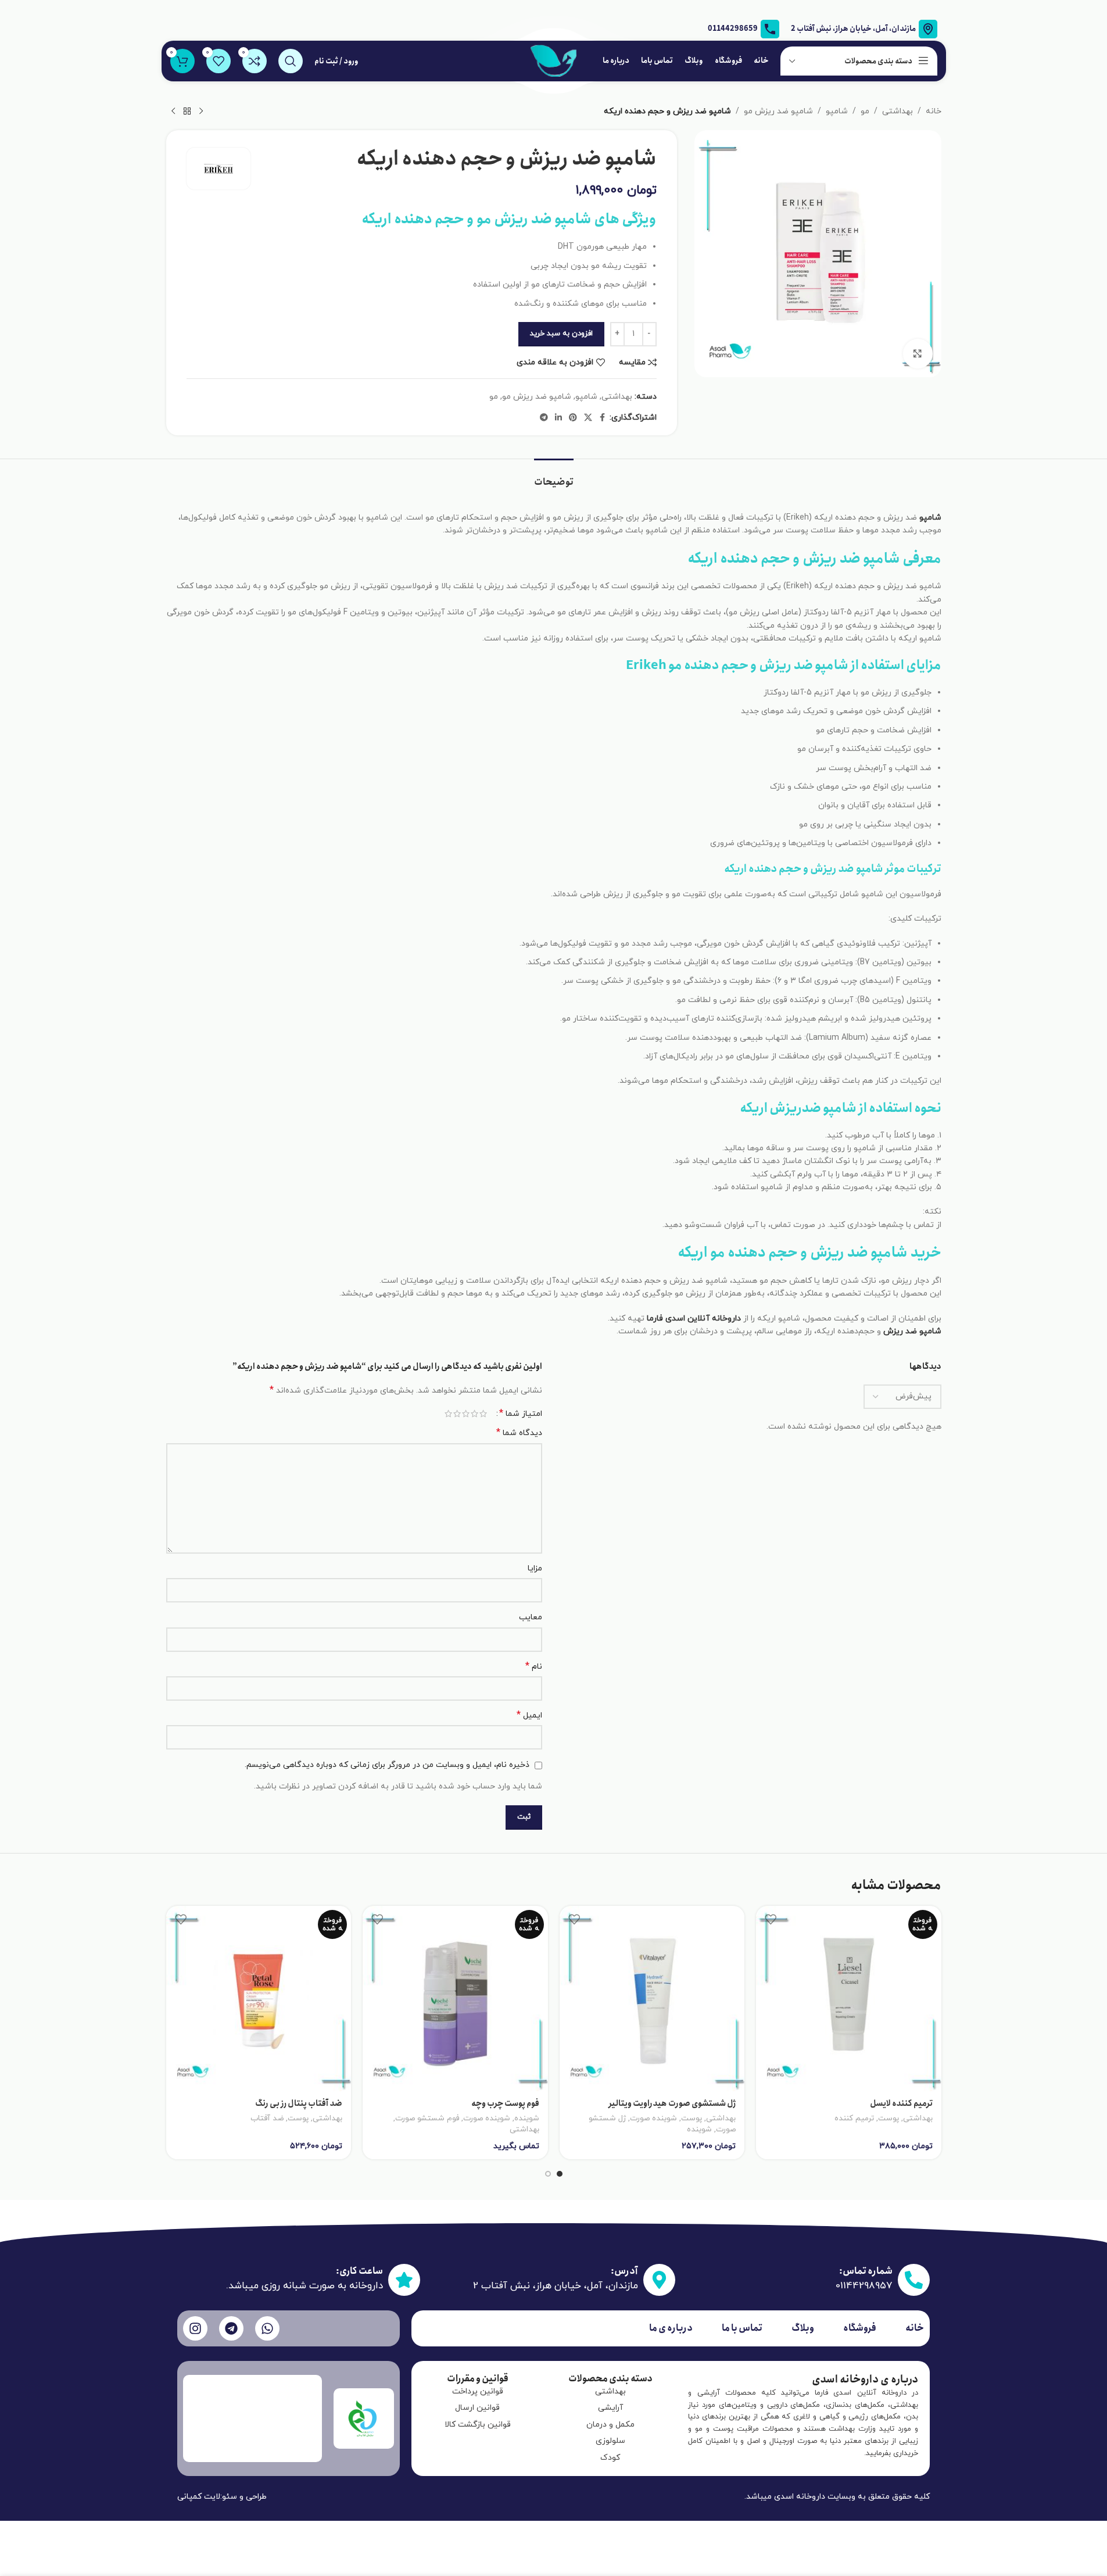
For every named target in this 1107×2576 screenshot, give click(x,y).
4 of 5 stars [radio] (457, 1414)
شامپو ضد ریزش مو (778, 111)
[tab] (554, 476)
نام (534, 1667)
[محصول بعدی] (173, 112)
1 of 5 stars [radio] (483, 1414)
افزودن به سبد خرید (561, 334)
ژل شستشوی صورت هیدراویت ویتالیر (672, 2103)
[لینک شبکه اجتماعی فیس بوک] (603, 418)
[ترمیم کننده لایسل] (849, 1999)
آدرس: (624, 2271)
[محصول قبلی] (201, 112)
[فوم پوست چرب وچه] (455, 1999)
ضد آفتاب (267, 2118)
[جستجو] (291, 61)
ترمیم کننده (854, 2118)
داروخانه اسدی (800, 2497)
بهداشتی (898, 111)
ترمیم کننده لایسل (901, 2103)
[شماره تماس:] (914, 2280)
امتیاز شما (521, 1414)
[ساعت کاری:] (404, 2280)
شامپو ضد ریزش (912, 1331)
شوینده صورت (653, 2118)
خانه (934, 111)
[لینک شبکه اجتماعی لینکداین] (558, 418)
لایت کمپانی (199, 2497)
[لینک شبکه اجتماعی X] (588, 418)
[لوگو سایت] (554, 60)
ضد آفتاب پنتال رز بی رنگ (299, 2103)
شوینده (699, 2129)
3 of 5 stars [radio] (466, 1414)
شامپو (837, 111)
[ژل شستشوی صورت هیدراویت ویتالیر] (652, 1999)
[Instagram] (195, 2328)
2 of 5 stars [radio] (474, 1414)
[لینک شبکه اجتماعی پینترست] (573, 418)
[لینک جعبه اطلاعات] (744, 29)
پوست (889, 2118)
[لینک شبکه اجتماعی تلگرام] (544, 418)
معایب (531, 1617)
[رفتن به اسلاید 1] (560, 2174)
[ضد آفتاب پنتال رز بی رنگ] (259, 1999)
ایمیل (529, 1715)
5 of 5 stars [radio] (448, 1414)
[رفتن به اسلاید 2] (548, 2174)
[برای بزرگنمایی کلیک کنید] (918, 353)
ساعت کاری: (359, 2271)
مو (865, 111)
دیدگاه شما (519, 1433)
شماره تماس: (866, 2271)
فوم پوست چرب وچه (505, 2103)
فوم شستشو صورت (427, 2118)
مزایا (535, 1568)
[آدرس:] (659, 2280)
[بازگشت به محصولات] (187, 112)
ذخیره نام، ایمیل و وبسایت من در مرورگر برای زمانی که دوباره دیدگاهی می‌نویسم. (387, 1765)
